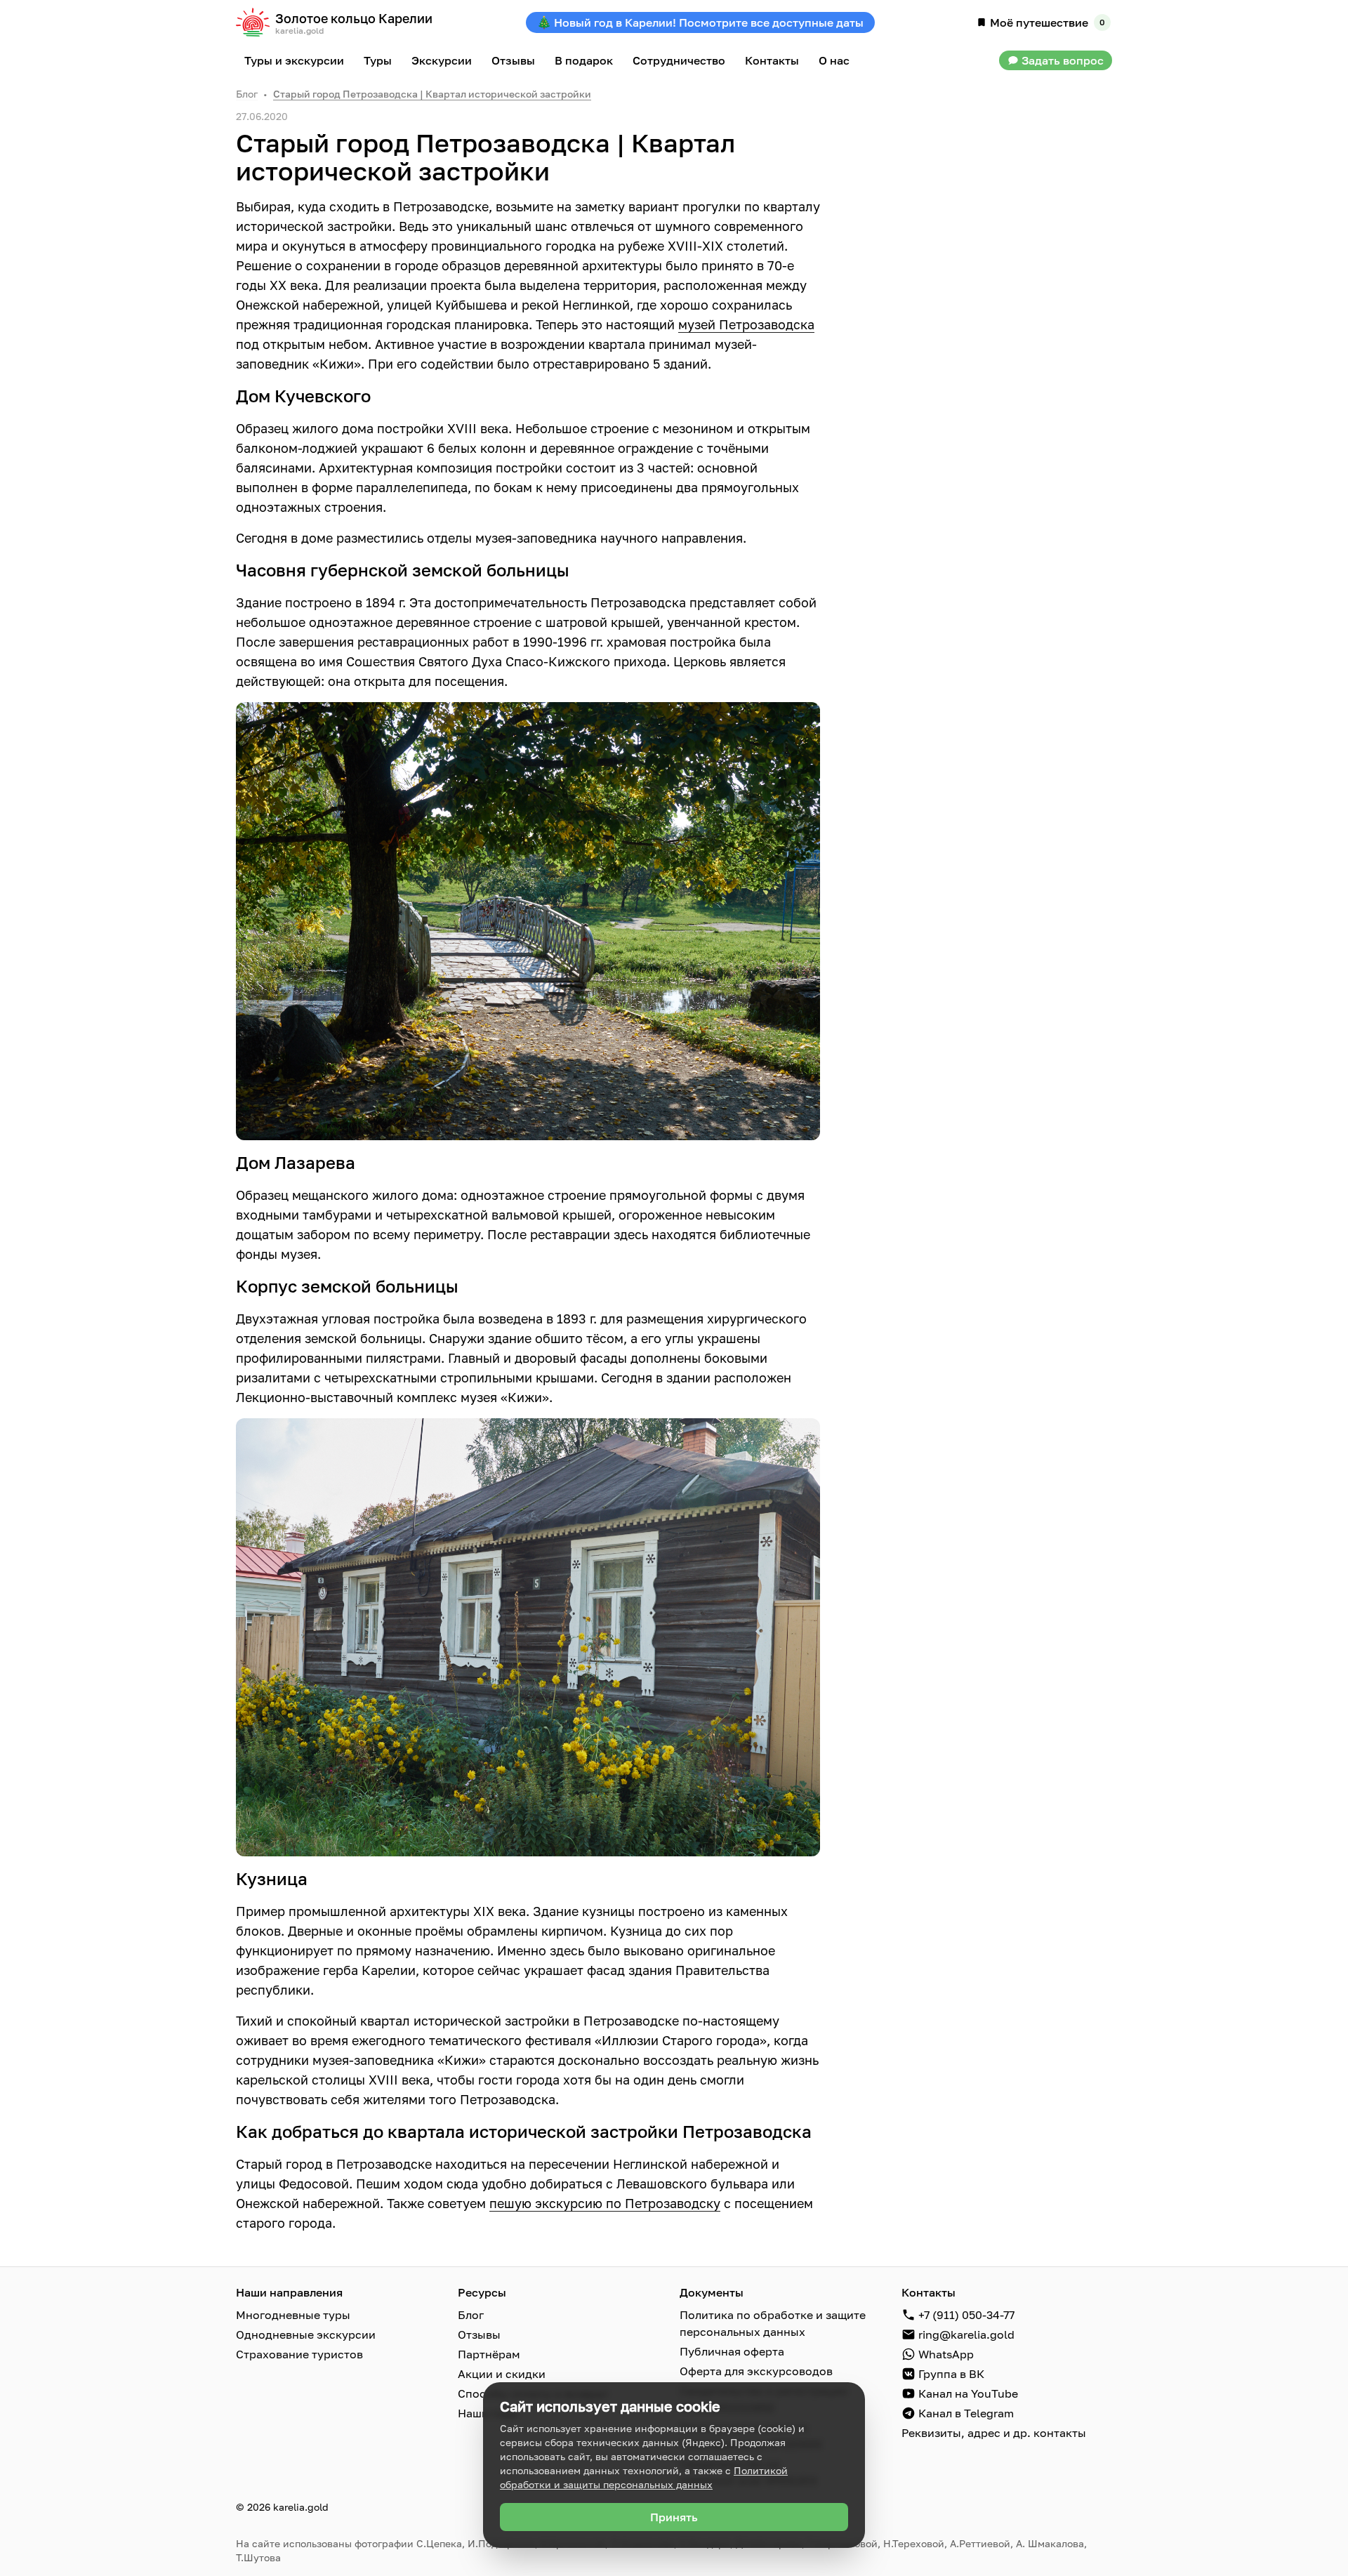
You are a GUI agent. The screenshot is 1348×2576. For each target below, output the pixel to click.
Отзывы (479, 2334)
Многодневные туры (293, 2315)
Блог (247, 94)
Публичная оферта (732, 2351)
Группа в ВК (951, 2374)
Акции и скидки (502, 2374)
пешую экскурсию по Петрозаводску (605, 2203)
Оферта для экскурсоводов (756, 2371)
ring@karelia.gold (966, 2334)
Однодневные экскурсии (306, 2334)
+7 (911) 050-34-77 (966, 2315)
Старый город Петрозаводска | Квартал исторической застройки (432, 94)
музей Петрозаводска (746, 324)
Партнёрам (489, 2354)
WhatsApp (946, 2354)
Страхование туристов (299, 2354)
